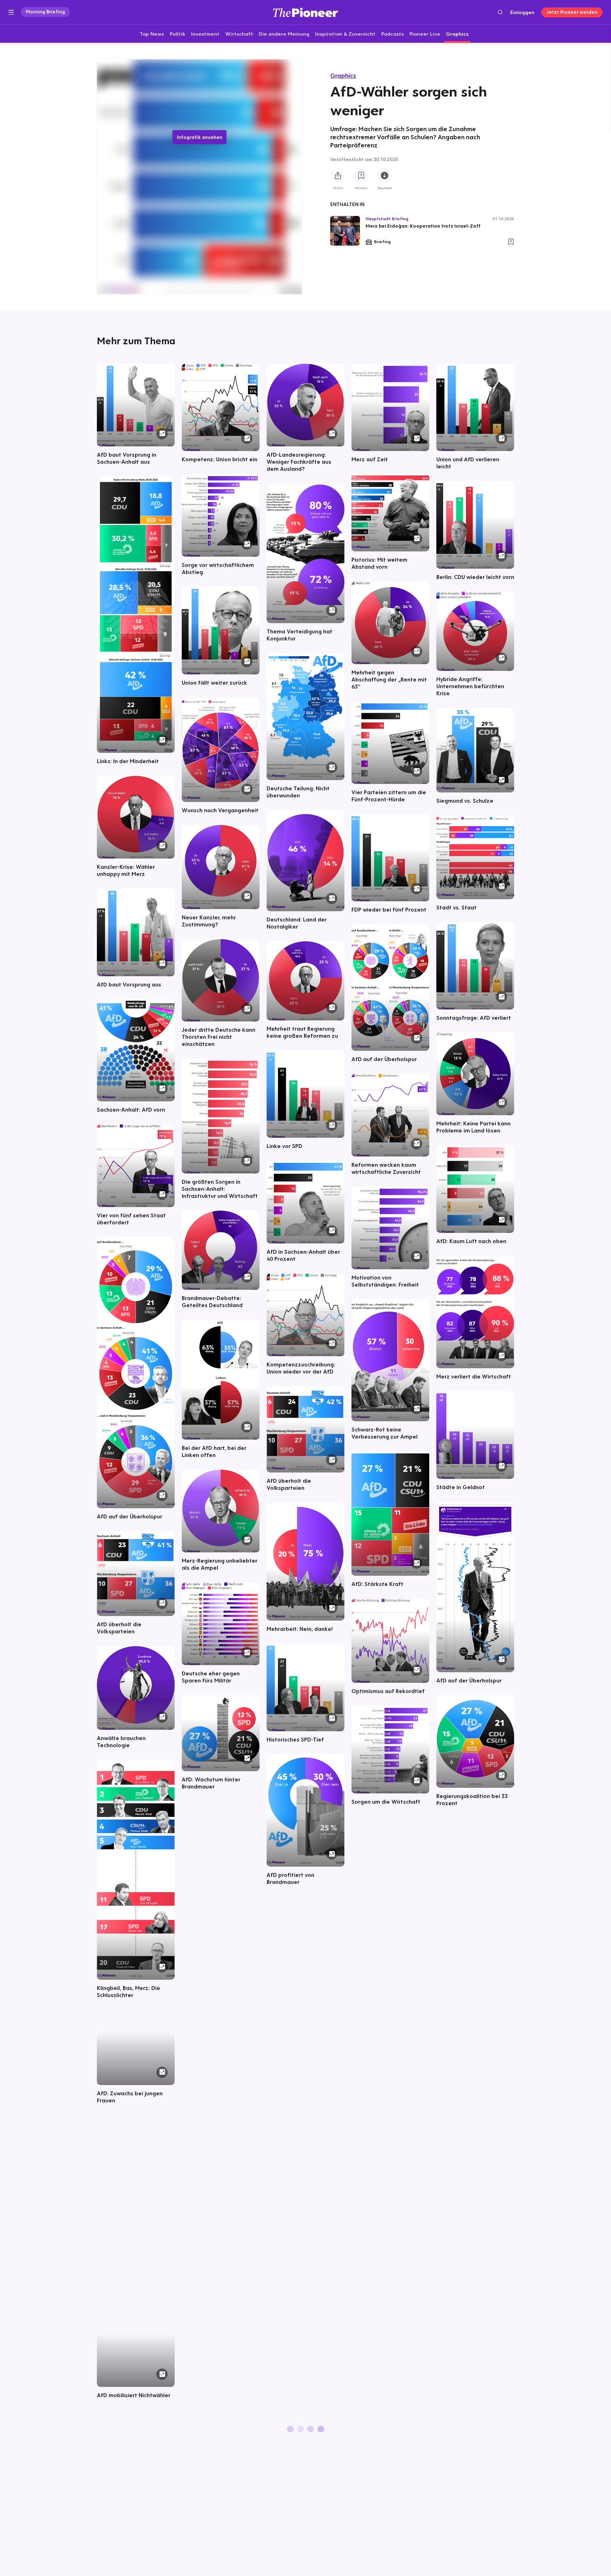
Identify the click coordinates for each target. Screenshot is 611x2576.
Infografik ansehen (200, 137)
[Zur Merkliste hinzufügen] (361, 176)
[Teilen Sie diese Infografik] (338, 176)
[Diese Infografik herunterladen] (384, 176)
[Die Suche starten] (500, 12)
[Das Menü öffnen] (11, 12)
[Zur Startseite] (305, 12)
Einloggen (522, 12)
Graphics (343, 75)
